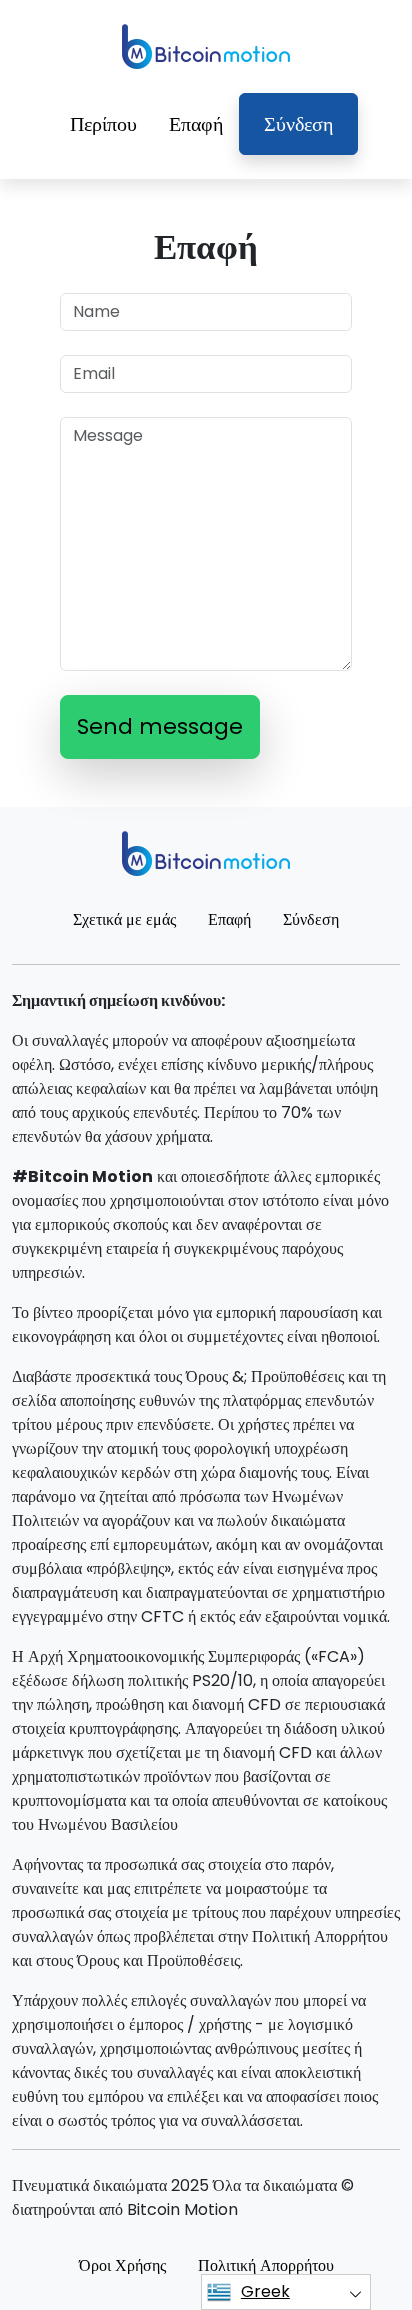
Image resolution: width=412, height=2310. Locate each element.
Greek (265, 2291)
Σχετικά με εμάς (124, 919)
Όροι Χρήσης (122, 2265)
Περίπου (103, 124)
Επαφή (196, 124)
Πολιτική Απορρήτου (266, 2265)
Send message (160, 726)
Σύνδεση (298, 124)
